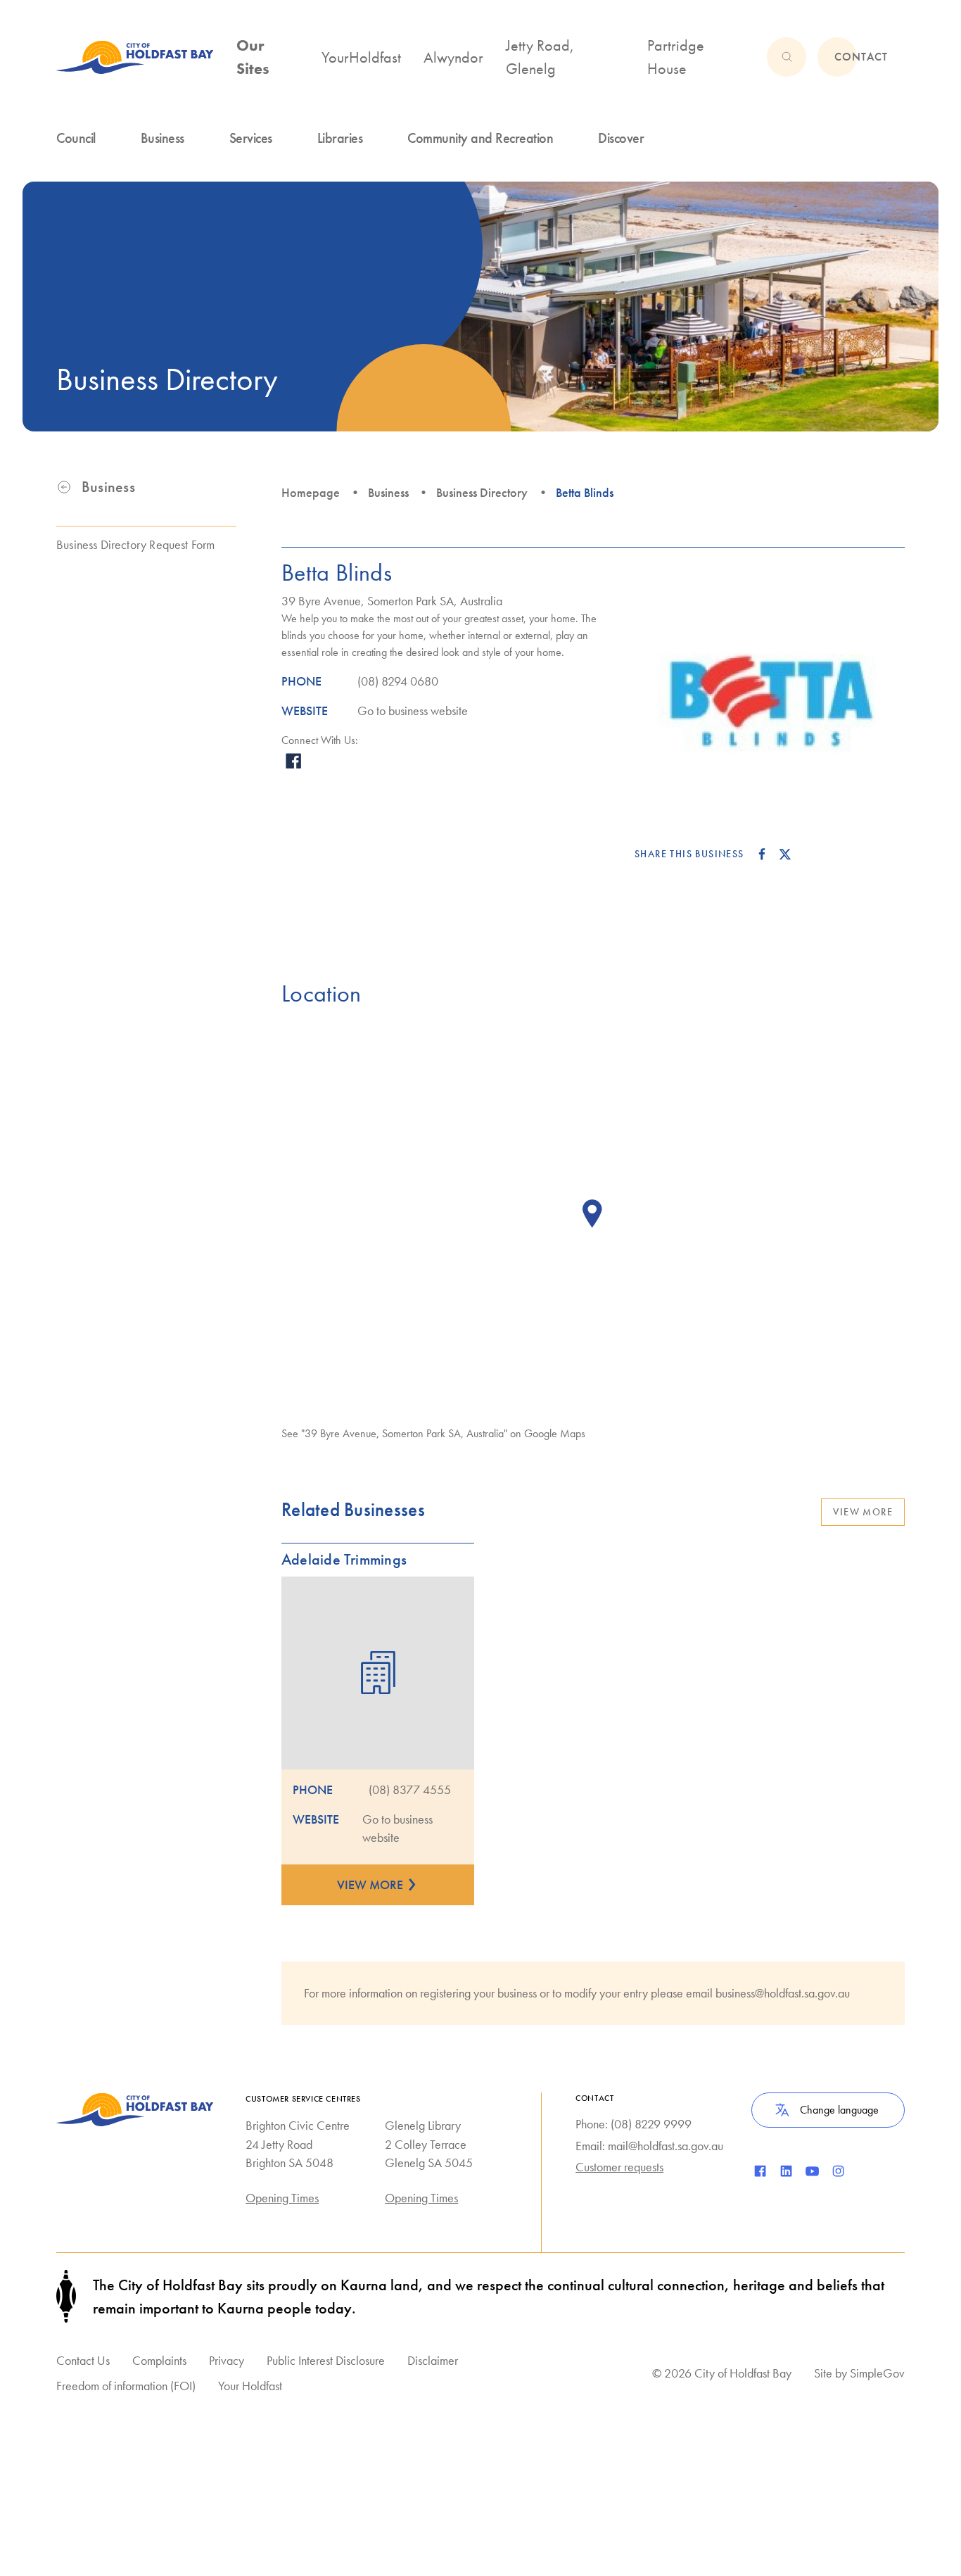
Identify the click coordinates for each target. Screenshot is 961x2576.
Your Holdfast (250, 2386)
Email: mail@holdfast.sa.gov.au (649, 2146)
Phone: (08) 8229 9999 (634, 2124)
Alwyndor (453, 57)
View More (863, 1512)
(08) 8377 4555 (410, 1790)
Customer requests (619, 2167)
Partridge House (676, 57)
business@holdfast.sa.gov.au (783, 1993)
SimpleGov (877, 2373)
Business (388, 493)
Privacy (227, 2360)
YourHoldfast (361, 57)
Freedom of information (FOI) (126, 2386)
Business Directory (482, 493)
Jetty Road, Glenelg (540, 57)
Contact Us (83, 2360)
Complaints (159, 2360)
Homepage (311, 493)
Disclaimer (433, 2360)
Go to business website (413, 711)
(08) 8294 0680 (398, 681)
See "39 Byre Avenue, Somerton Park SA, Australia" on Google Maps (433, 1433)
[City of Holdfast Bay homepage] (135, 57)
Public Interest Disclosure (326, 2360)
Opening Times (282, 2198)
